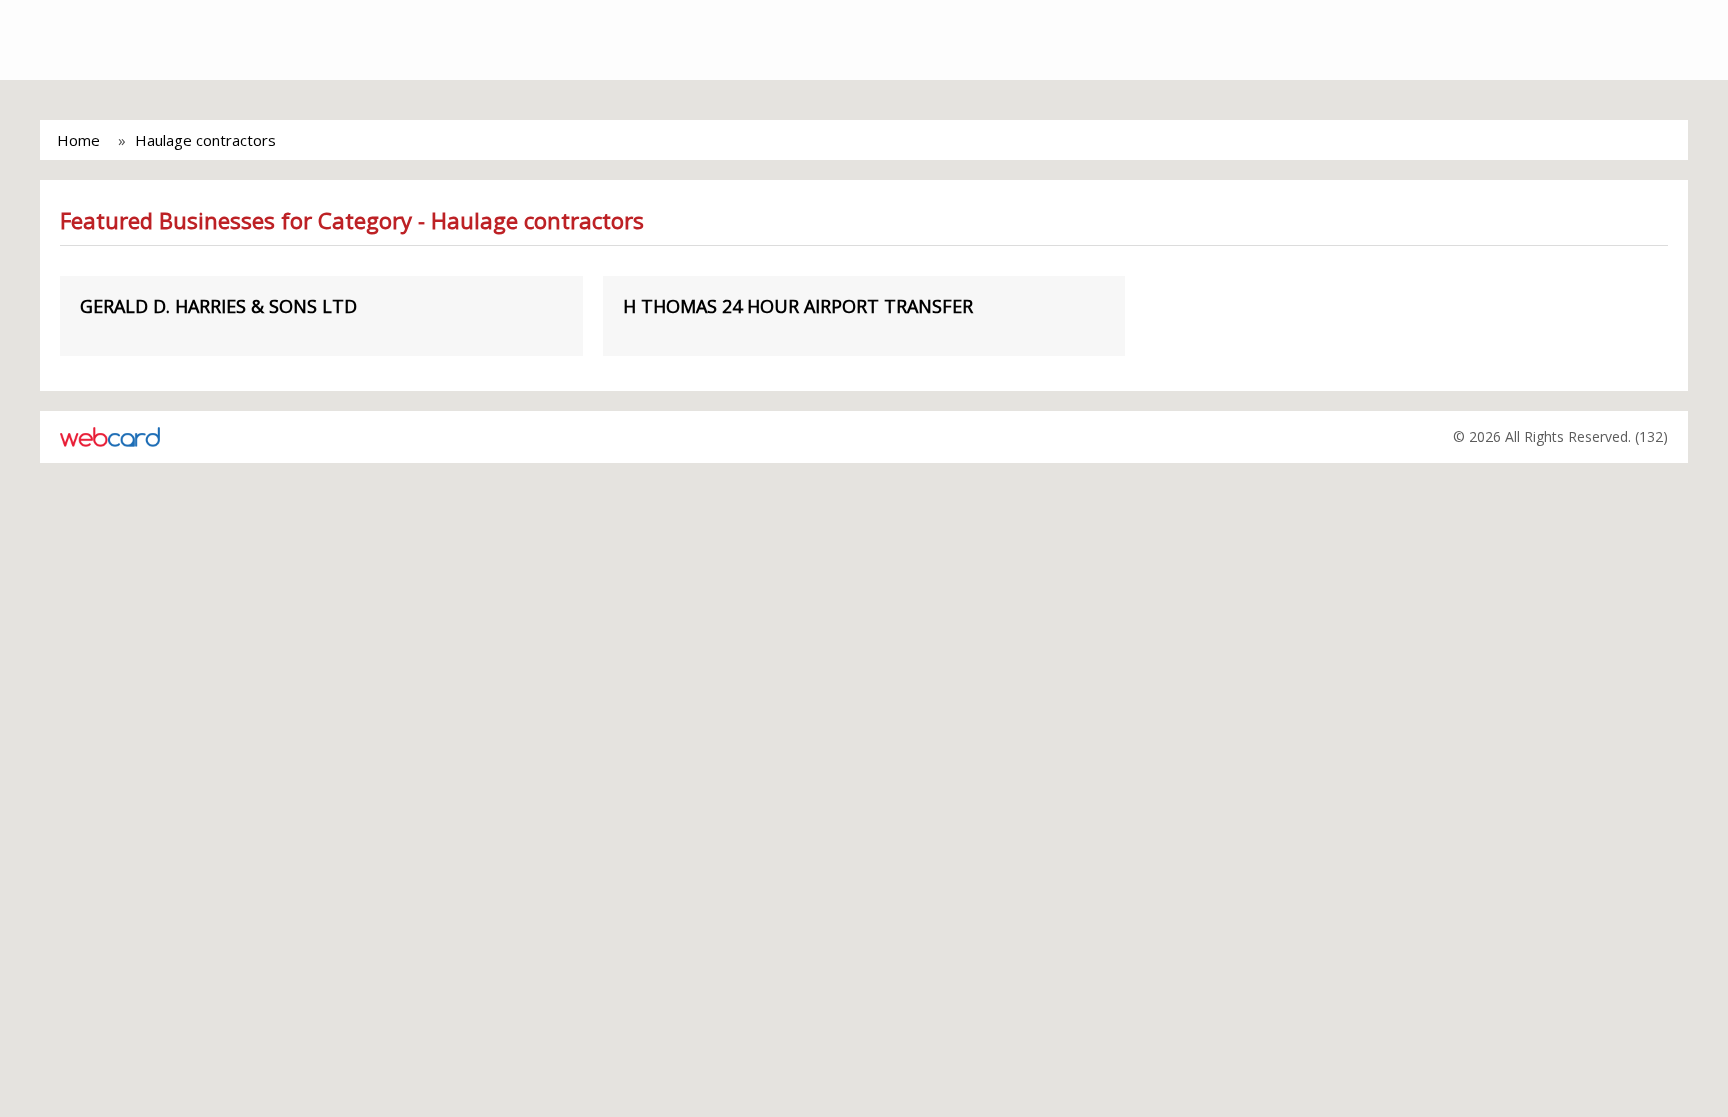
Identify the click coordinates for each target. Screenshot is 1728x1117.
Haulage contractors (205, 140)
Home (78, 140)
